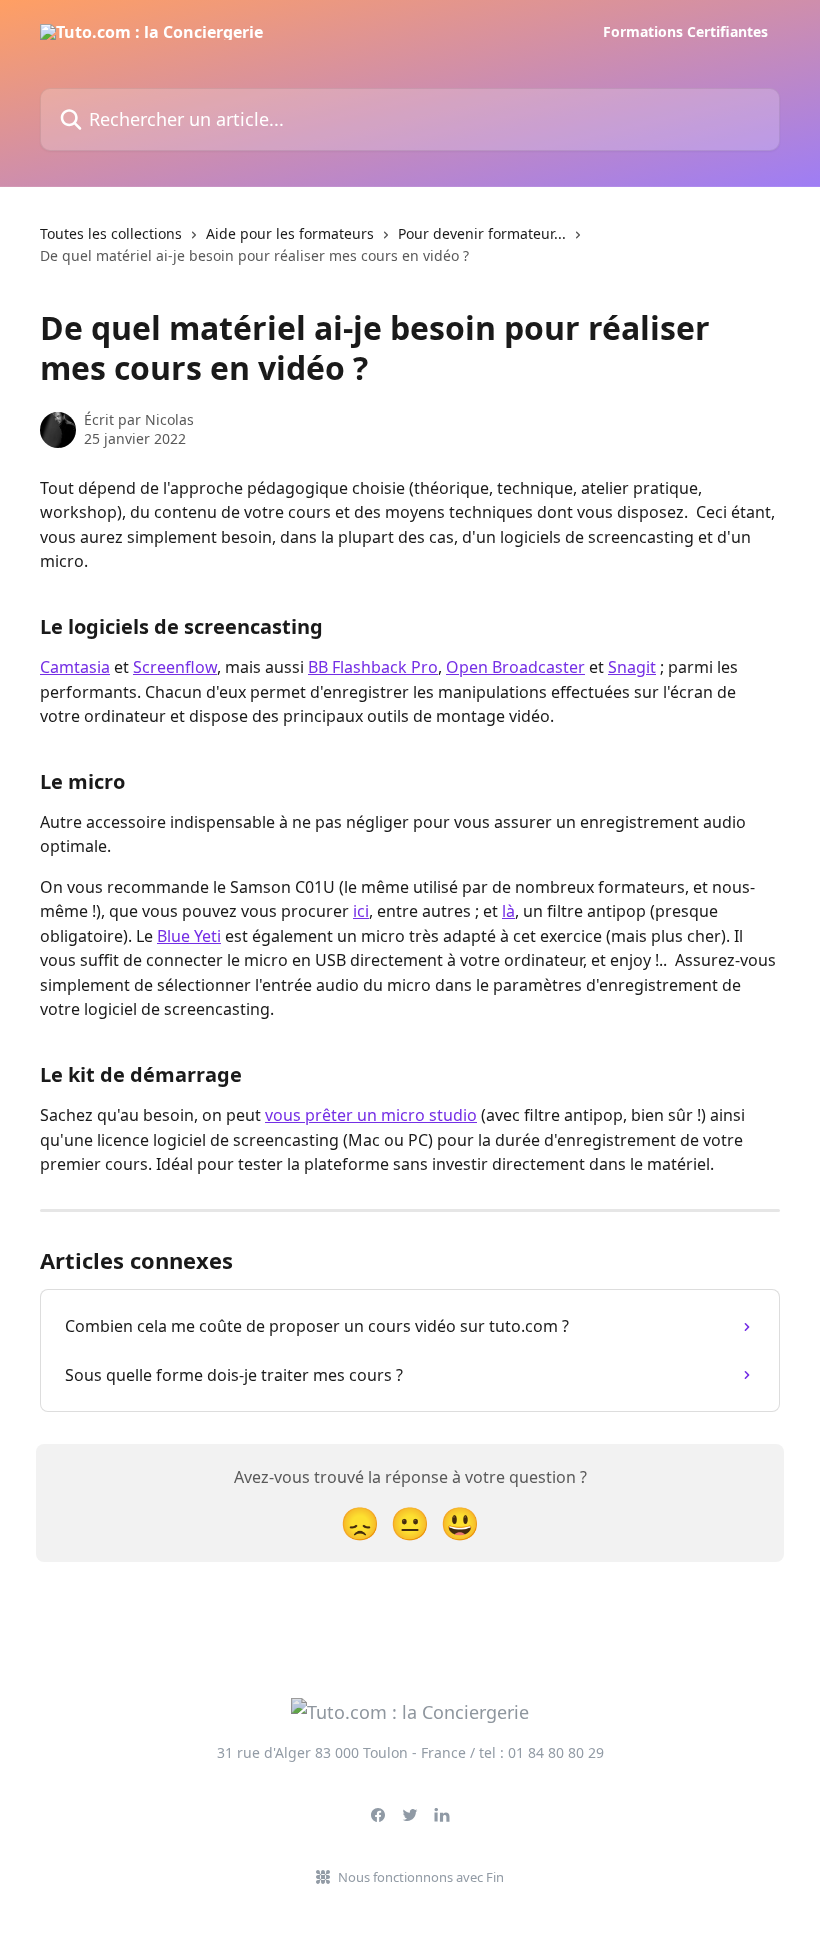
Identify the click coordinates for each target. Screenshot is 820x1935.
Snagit (632, 667)
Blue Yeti (189, 936)
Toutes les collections (111, 233)
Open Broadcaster (515, 667)
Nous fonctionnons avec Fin (421, 1877)
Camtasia (75, 667)
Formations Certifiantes (685, 32)
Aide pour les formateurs (290, 233)
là (508, 911)
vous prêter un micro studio (371, 1115)
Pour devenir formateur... (482, 233)
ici (361, 911)
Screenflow (175, 667)
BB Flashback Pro (373, 667)
